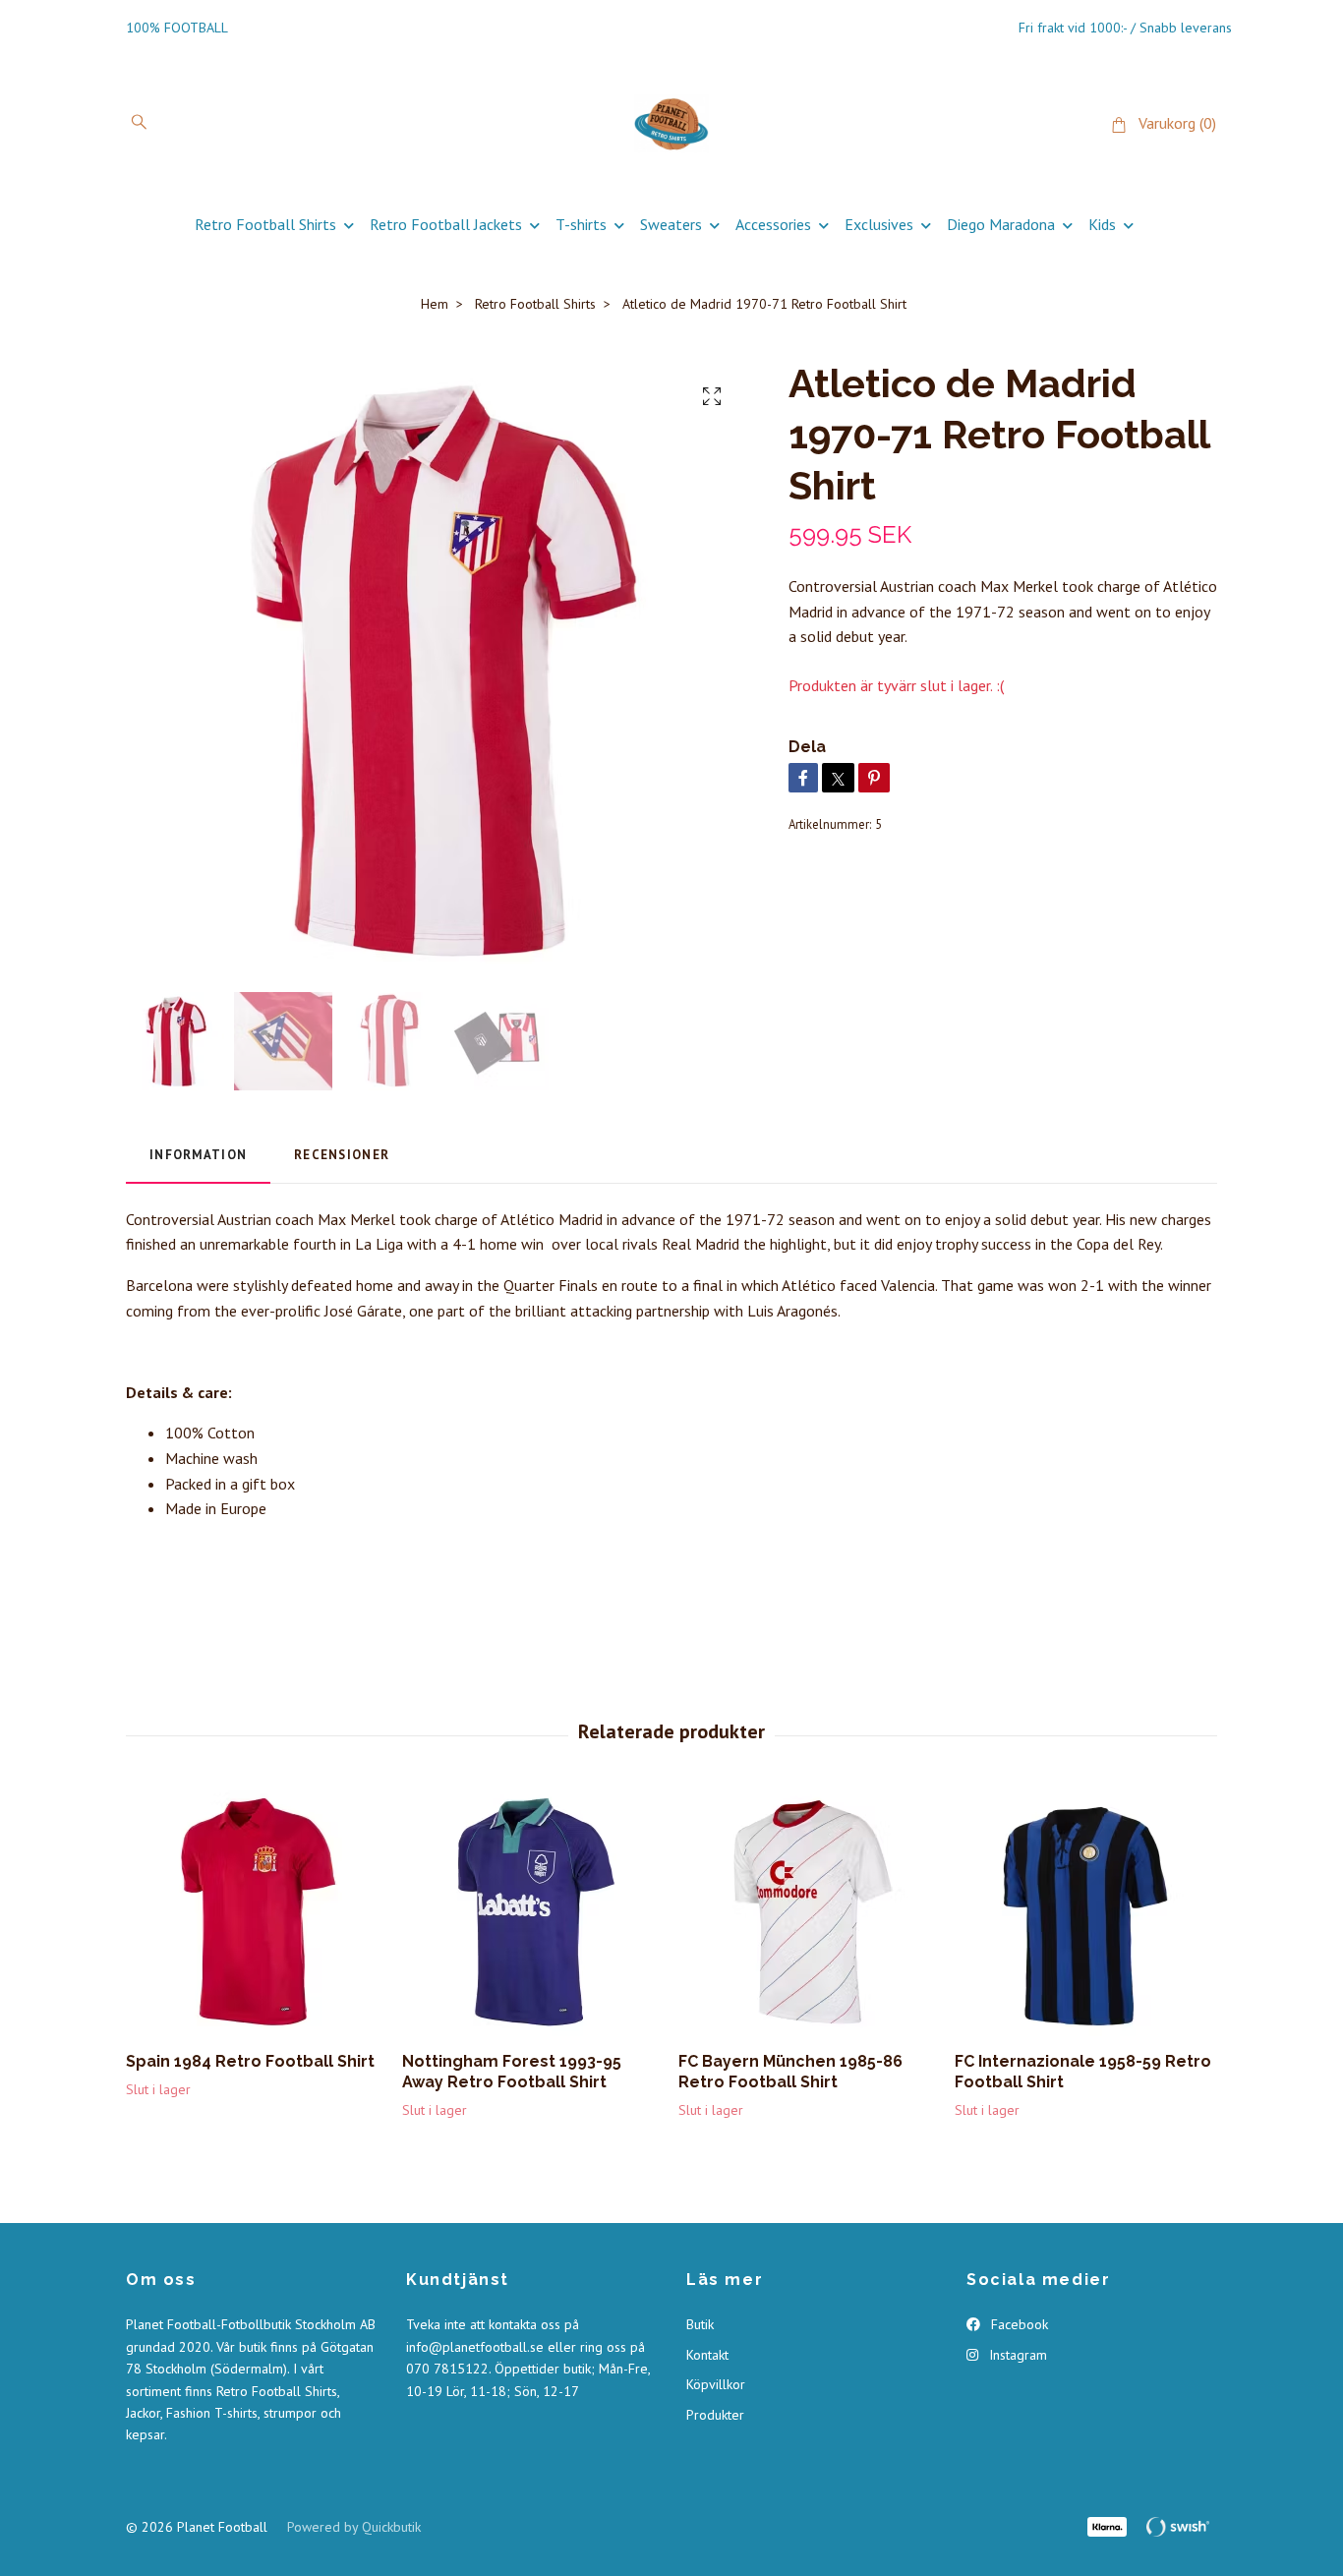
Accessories (773, 224)
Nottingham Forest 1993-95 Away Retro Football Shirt (512, 2072)
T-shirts (581, 224)
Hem (435, 304)
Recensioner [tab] (342, 1155)
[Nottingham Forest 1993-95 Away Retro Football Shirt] (533, 1913)
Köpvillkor (716, 2384)
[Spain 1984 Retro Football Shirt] (257, 1913)
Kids (1102, 224)
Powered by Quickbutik (354, 2527)
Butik (700, 2324)
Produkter (715, 2415)
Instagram (1016, 2355)
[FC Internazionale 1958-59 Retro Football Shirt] (1085, 1913)
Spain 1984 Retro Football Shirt (250, 2061)
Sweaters (671, 224)
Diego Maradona (1001, 224)
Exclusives (879, 224)
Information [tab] (198, 1155)
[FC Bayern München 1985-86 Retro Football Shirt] (809, 1913)
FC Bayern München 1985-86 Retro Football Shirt (790, 2072)
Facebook (1018, 2324)
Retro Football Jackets (446, 224)
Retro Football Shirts (265, 224)
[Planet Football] (671, 124)
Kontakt (707, 2355)
